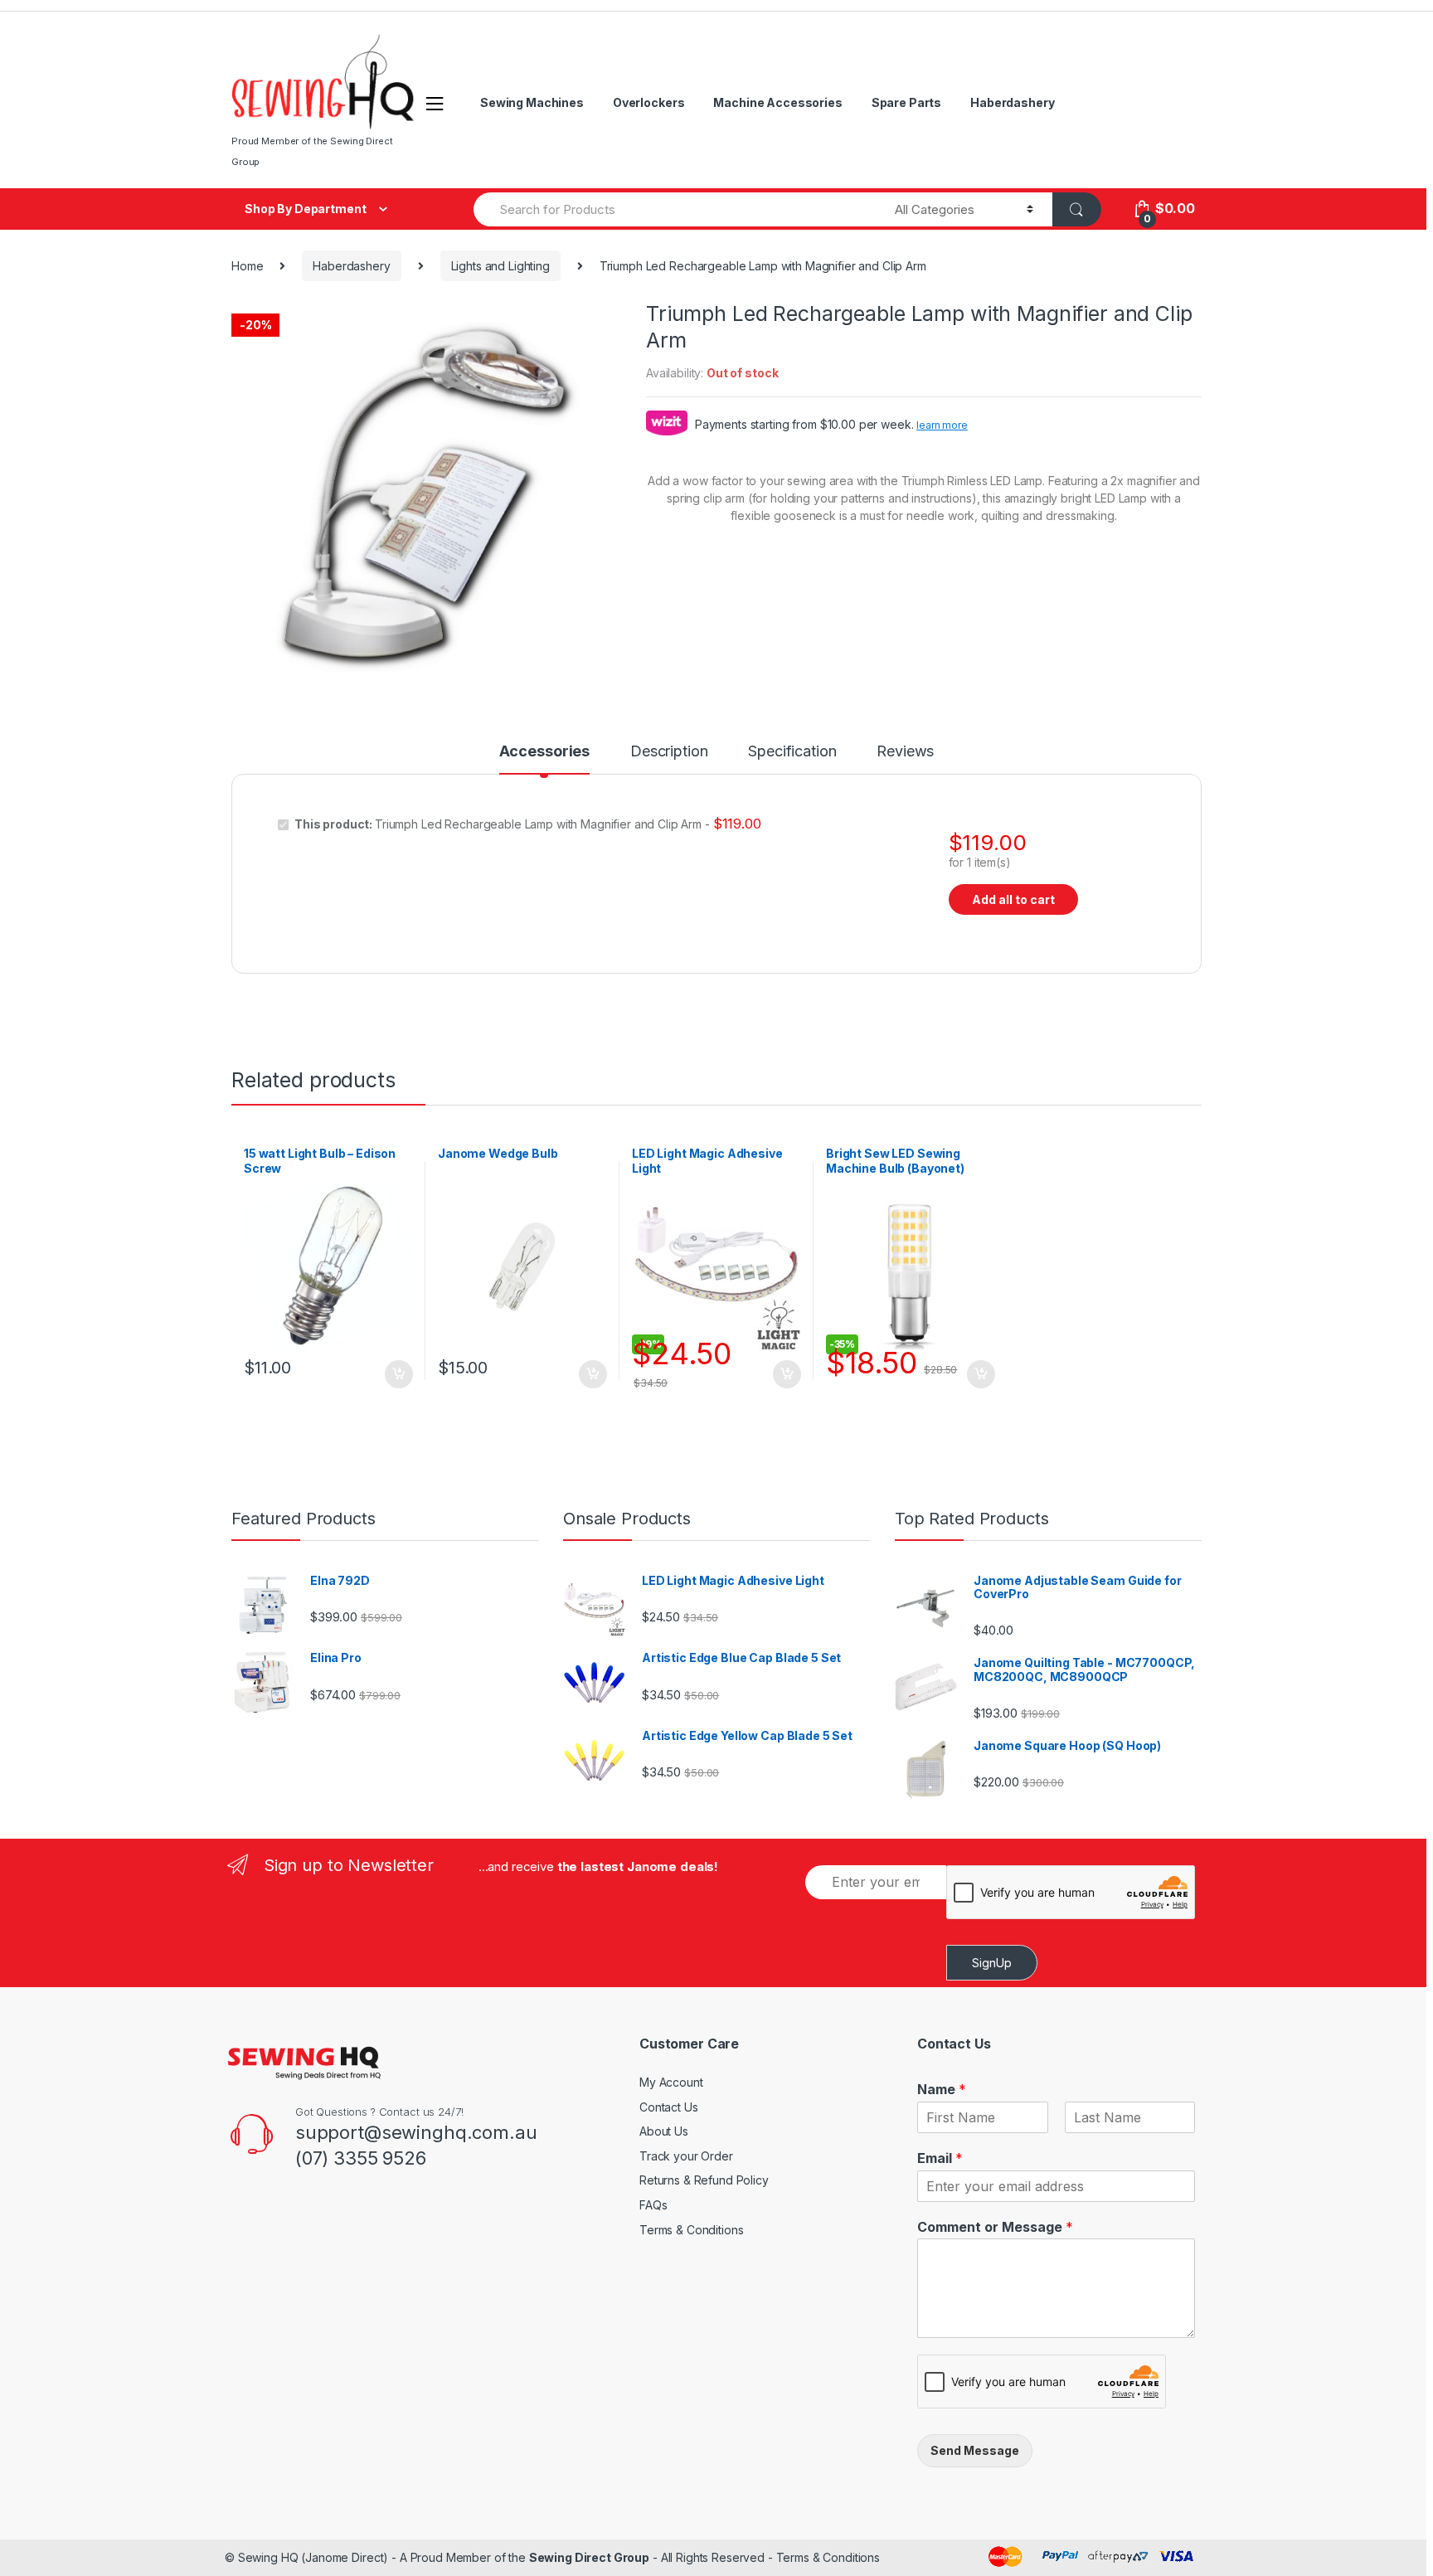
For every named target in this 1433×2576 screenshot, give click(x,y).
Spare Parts (906, 102)
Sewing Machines (532, 102)
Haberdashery (1012, 102)
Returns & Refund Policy (704, 2180)
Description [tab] (669, 752)
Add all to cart (1013, 899)
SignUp (992, 1963)
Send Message (975, 2450)
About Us (664, 2131)
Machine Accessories (777, 102)
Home (247, 266)
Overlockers (648, 102)
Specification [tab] (792, 752)
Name (942, 2089)
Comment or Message (995, 2227)
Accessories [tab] (544, 752)
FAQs (653, 2205)
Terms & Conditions (691, 2230)
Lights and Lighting (500, 266)
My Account (671, 2082)
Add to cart (398, 1374)
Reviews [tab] (905, 752)
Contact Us (669, 2107)
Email (940, 2158)
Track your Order (686, 2156)
